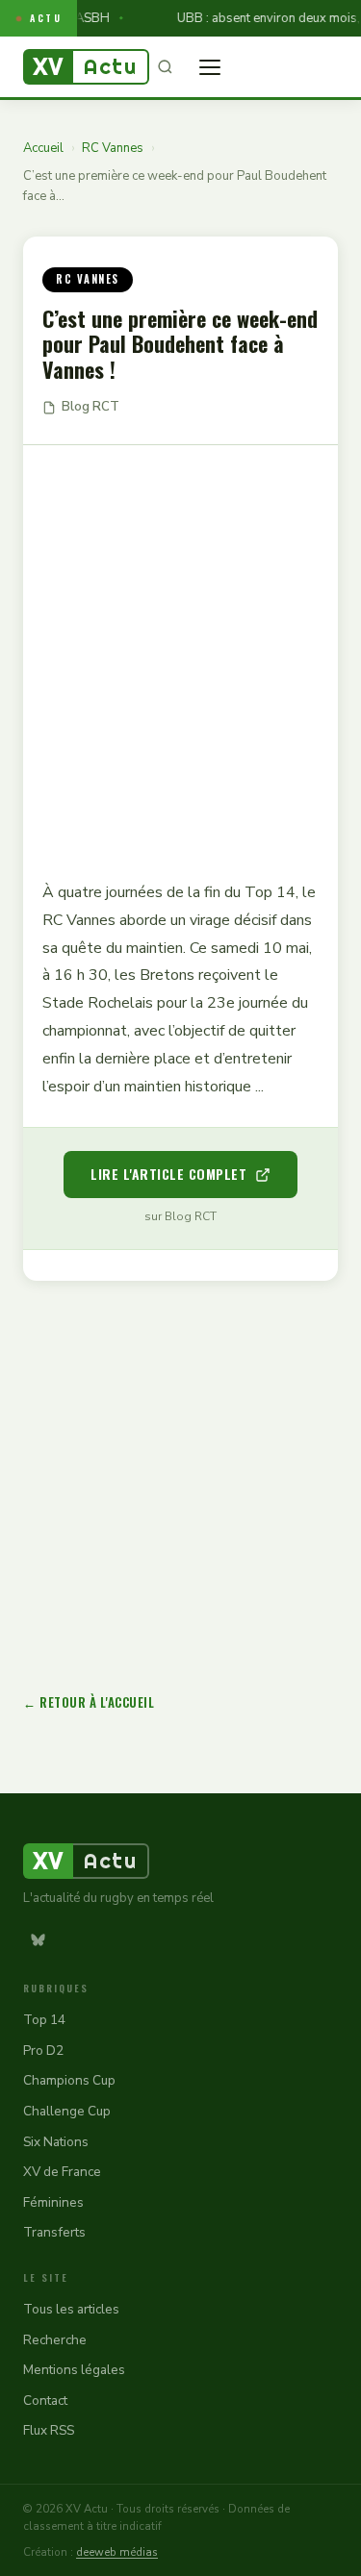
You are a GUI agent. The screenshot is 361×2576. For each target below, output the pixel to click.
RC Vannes (113, 148)
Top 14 (44, 2020)
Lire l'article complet (168, 1174)
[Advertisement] (180, 649)
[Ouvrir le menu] (210, 67)
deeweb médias (117, 2552)
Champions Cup (69, 2080)
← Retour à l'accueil (89, 1702)
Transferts (54, 2232)
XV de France (62, 2172)
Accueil (43, 148)
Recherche (55, 2340)
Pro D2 (43, 2051)
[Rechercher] (165, 67)
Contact (45, 2401)
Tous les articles (71, 2309)
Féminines (53, 2202)
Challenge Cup (67, 2111)
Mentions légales (74, 2370)
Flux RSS (49, 2430)
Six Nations (56, 2142)
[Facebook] (74, 1939)
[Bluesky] (38, 1939)
